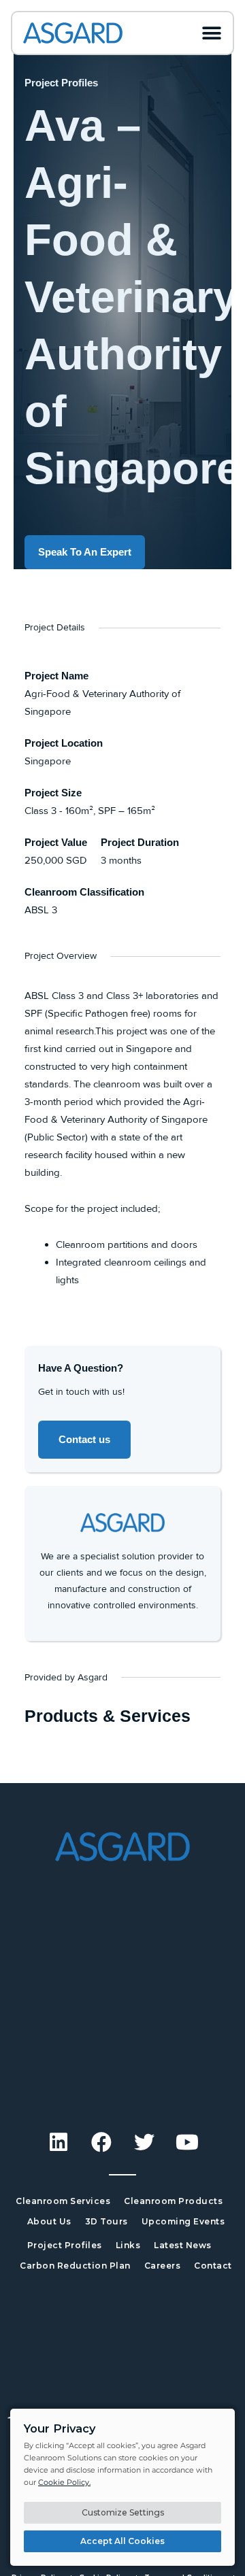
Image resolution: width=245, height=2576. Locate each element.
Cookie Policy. (64, 2482)
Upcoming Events (183, 2221)
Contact (213, 2266)
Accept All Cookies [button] (122, 2541)
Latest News (183, 2245)
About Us (49, 2221)
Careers (163, 2266)
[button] (212, 33)
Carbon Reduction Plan (75, 2266)
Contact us (84, 1439)
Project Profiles (65, 2245)
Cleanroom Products (173, 2201)
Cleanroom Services (63, 2201)
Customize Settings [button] (123, 2512)
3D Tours (107, 2221)
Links (128, 2245)
